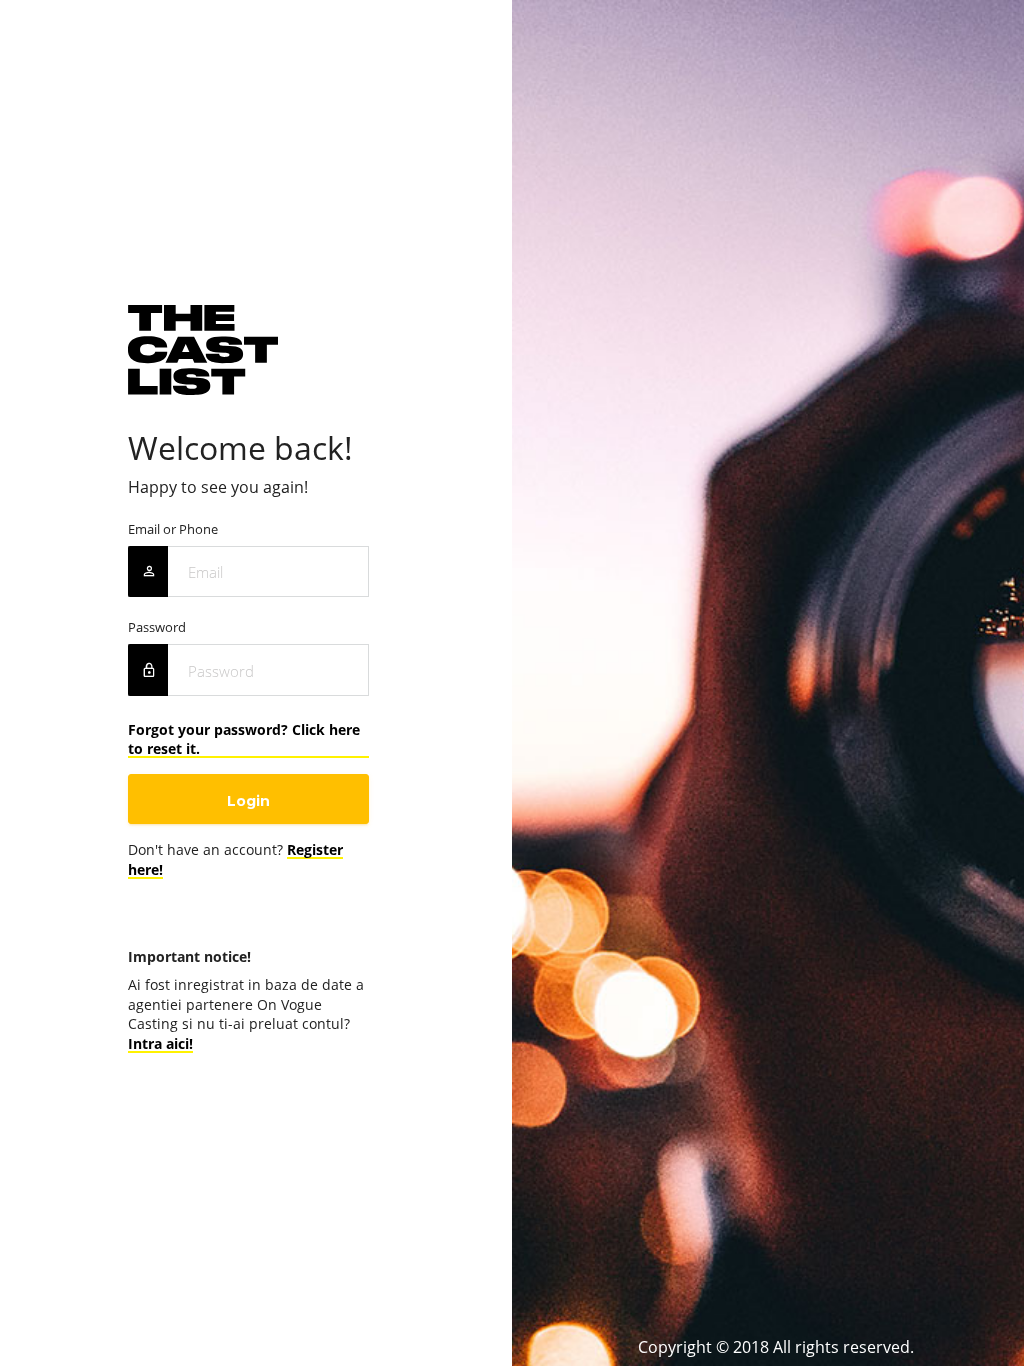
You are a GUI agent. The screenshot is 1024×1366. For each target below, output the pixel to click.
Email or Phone (173, 529)
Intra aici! (160, 1043)
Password (157, 627)
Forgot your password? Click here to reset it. (244, 739)
